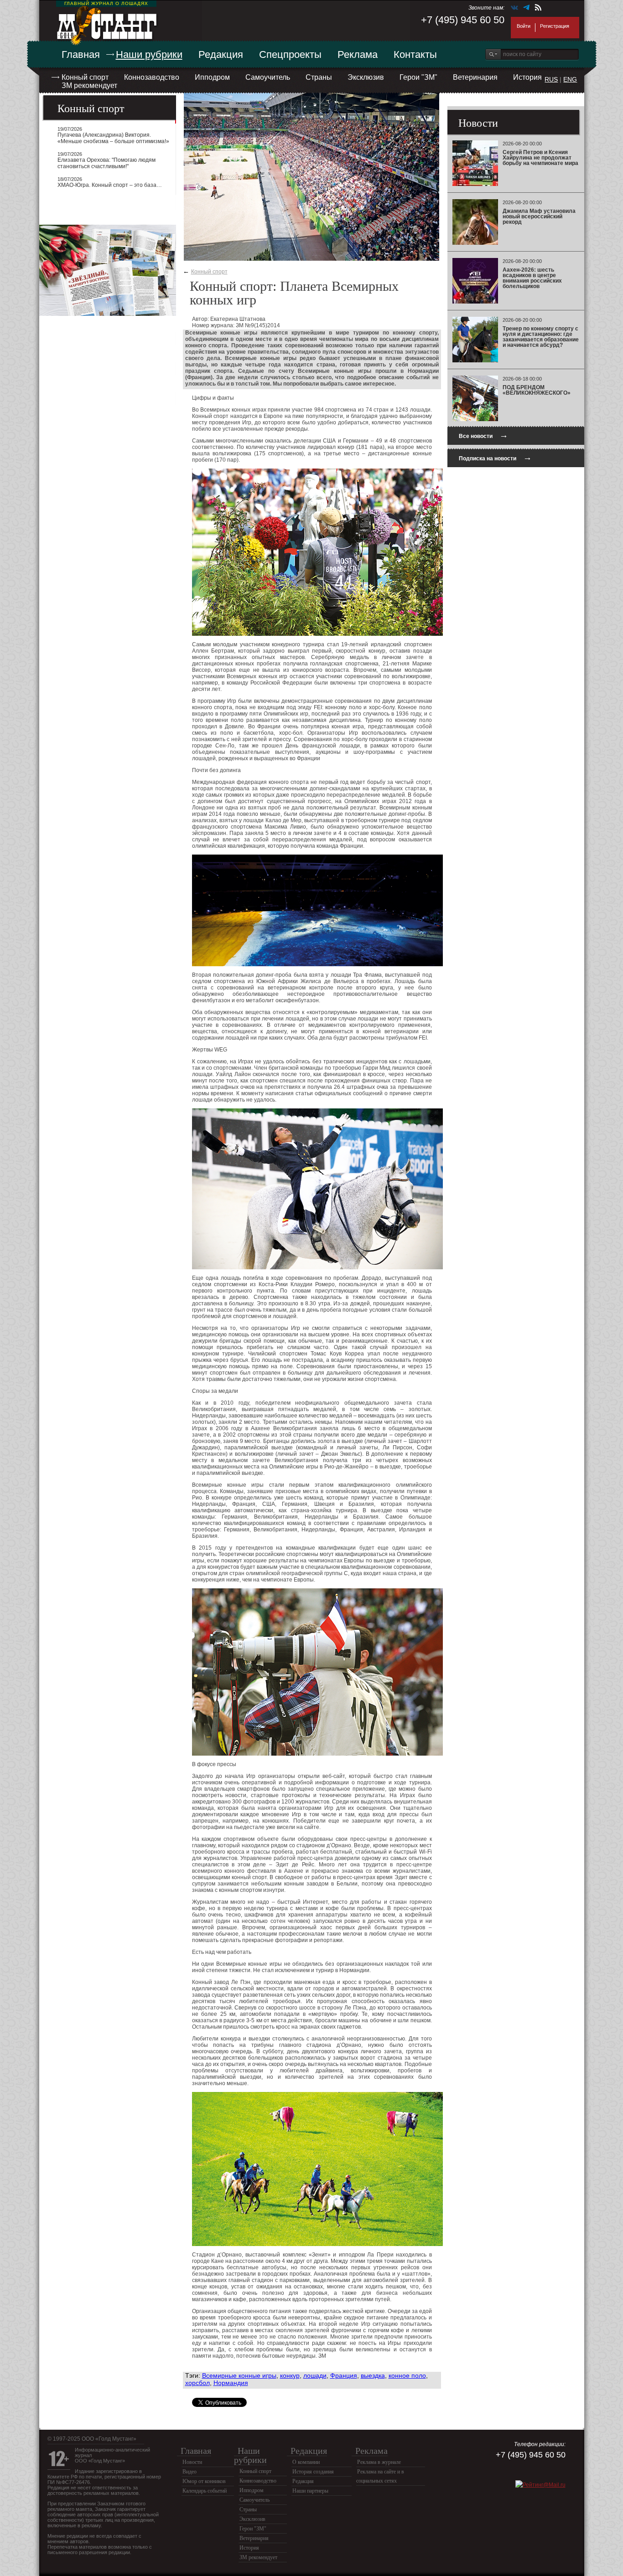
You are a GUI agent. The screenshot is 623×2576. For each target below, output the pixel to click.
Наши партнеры (310, 2491)
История (527, 77)
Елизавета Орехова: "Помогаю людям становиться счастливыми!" (106, 163)
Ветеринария (475, 77)
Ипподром (212, 77)
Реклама (358, 54)
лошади (315, 2375)
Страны (319, 77)
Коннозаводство (152, 77)
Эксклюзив (366, 77)
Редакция (221, 54)
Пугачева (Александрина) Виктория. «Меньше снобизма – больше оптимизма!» (113, 138)
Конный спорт (85, 77)
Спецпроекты (290, 54)
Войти (524, 26)
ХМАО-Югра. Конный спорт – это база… (110, 185)
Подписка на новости (495, 457)
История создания (313, 2472)
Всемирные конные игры (239, 2375)
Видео (189, 2472)
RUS (551, 79)
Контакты (415, 54)
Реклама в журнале (379, 2462)
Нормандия (231, 2383)
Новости (192, 2462)
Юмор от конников (204, 2481)
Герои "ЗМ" (418, 77)
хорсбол (197, 2383)
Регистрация (555, 26)
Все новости (483, 435)
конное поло (407, 2375)
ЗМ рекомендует (89, 85)
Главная (81, 54)
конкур (290, 2375)
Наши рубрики (149, 54)
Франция (344, 2375)
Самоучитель (268, 77)
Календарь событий (205, 2491)
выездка (373, 2375)
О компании (306, 2462)
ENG (570, 79)
